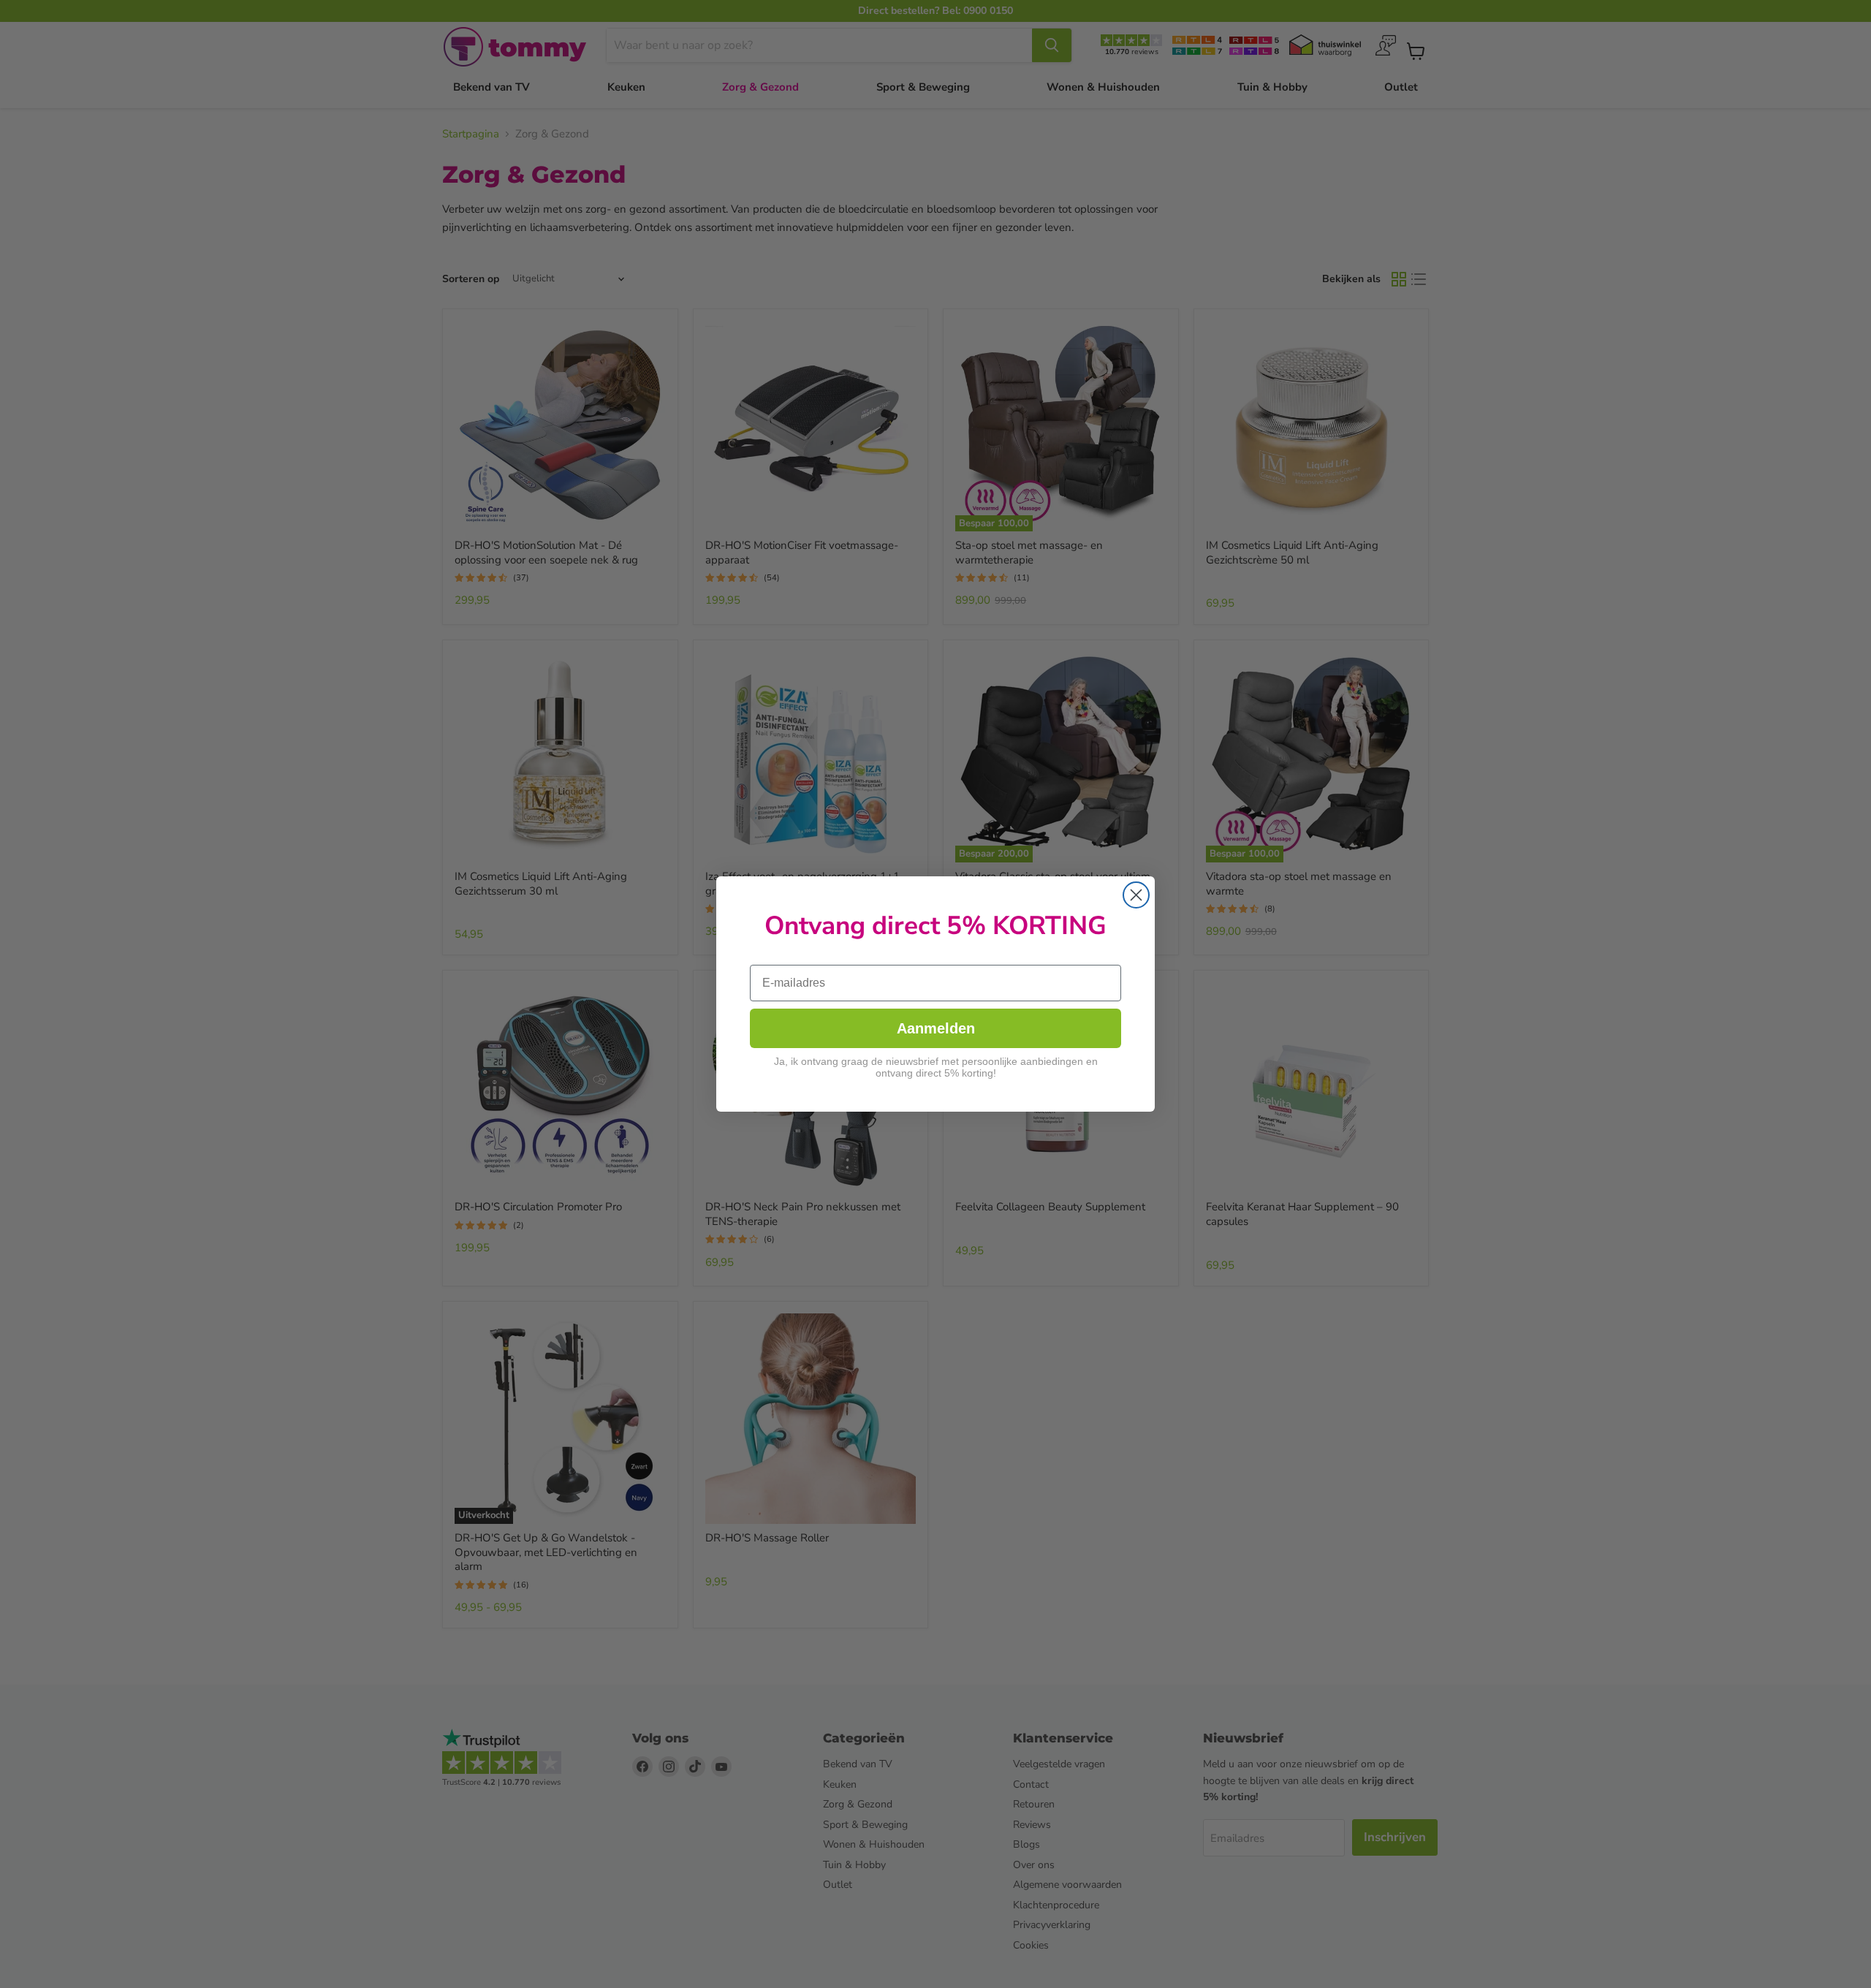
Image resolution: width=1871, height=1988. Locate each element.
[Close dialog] (1136, 895)
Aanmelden (936, 1028)
